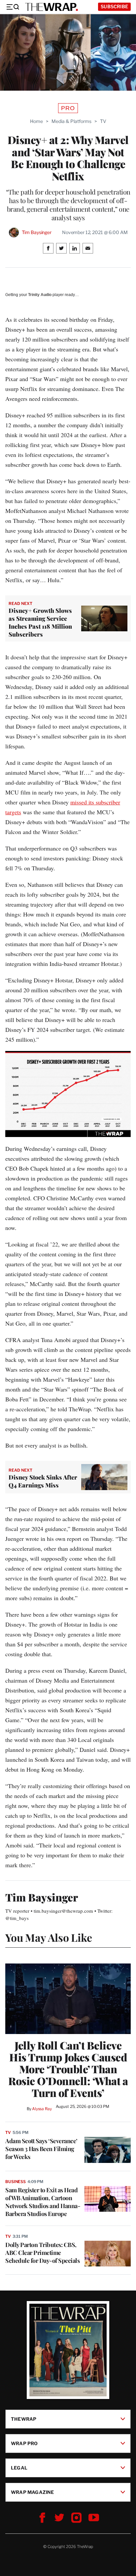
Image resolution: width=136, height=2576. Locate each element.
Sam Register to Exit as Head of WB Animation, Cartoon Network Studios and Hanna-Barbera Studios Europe (43, 2202)
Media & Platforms (71, 121)
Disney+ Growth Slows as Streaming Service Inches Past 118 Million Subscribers (40, 622)
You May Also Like (49, 1937)
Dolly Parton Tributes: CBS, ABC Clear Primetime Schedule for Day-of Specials (42, 2253)
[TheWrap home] (51, 7)
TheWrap (24, 2419)
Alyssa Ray (42, 2109)
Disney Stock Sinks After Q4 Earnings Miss (43, 1481)
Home (36, 121)
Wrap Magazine (33, 2492)
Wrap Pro (24, 2443)
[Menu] (13, 7)
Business (16, 2182)
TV (103, 121)
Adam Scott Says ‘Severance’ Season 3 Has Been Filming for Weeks (41, 2149)
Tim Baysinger (37, 232)
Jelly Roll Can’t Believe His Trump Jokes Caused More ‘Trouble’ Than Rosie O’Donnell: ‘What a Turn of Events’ (68, 2069)
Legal (19, 2468)
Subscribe (114, 6)
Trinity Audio (40, 295)
